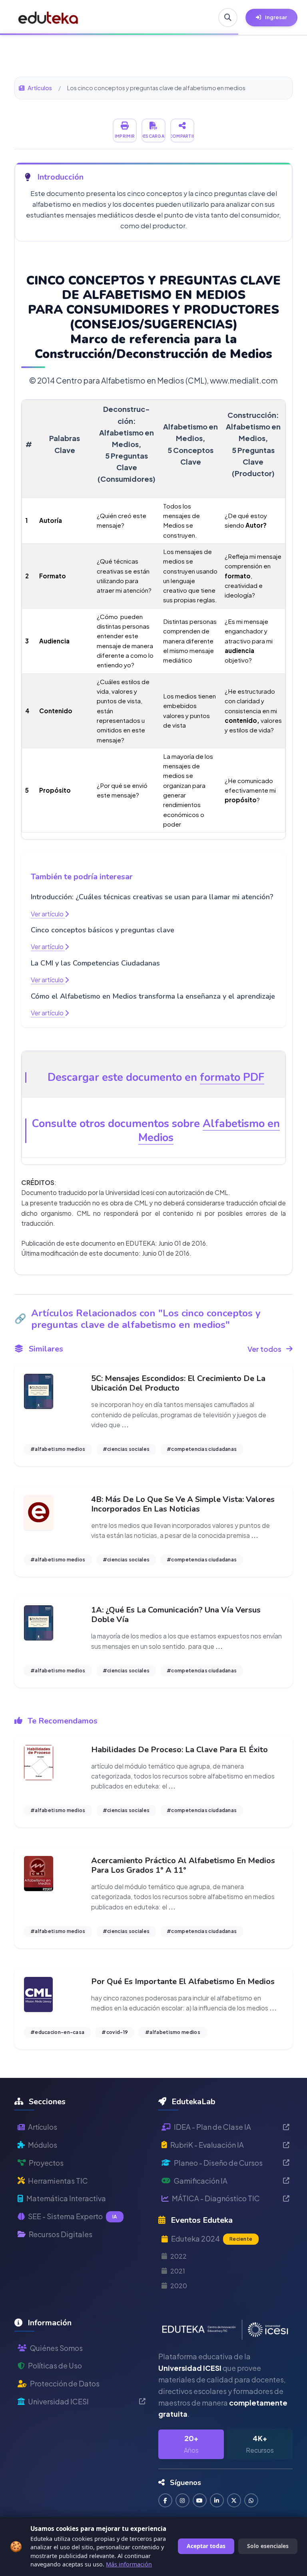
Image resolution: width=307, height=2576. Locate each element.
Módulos (43, 2145)
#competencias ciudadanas (202, 1449)
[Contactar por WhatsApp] (251, 2500)
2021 (178, 2271)
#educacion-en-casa (57, 2032)
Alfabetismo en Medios (209, 1131)
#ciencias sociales (126, 1449)
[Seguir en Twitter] (234, 2500)
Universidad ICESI (58, 2401)
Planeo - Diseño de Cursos (218, 2163)
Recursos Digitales (61, 2234)
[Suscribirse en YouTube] (200, 2500)
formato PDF (232, 1077)
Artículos (40, 88)
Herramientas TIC (58, 2181)
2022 (178, 2256)
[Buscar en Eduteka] (228, 18)
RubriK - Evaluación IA (207, 2145)
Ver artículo (48, 914)
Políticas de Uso (55, 2365)
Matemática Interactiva (66, 2198)
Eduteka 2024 (212, 2239)
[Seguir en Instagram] (182, 2500)
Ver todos (264, 1349)
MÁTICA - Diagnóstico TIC (216, 2198)
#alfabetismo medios (58, 1449)
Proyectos (46, 2163)
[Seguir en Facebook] (165, 2500)
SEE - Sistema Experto (73, 2216)
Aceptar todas (206, 2546)
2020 (179, 2286)
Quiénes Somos (56, 2348)
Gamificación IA (201, 2181)
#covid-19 (115, 2032)
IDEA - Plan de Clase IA (212, 2127)
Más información (129, 2564)
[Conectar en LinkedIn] (217, 2500)
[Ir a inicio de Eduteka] (48, 18)
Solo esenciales (268, 2546)
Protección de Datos (65, 2383)
